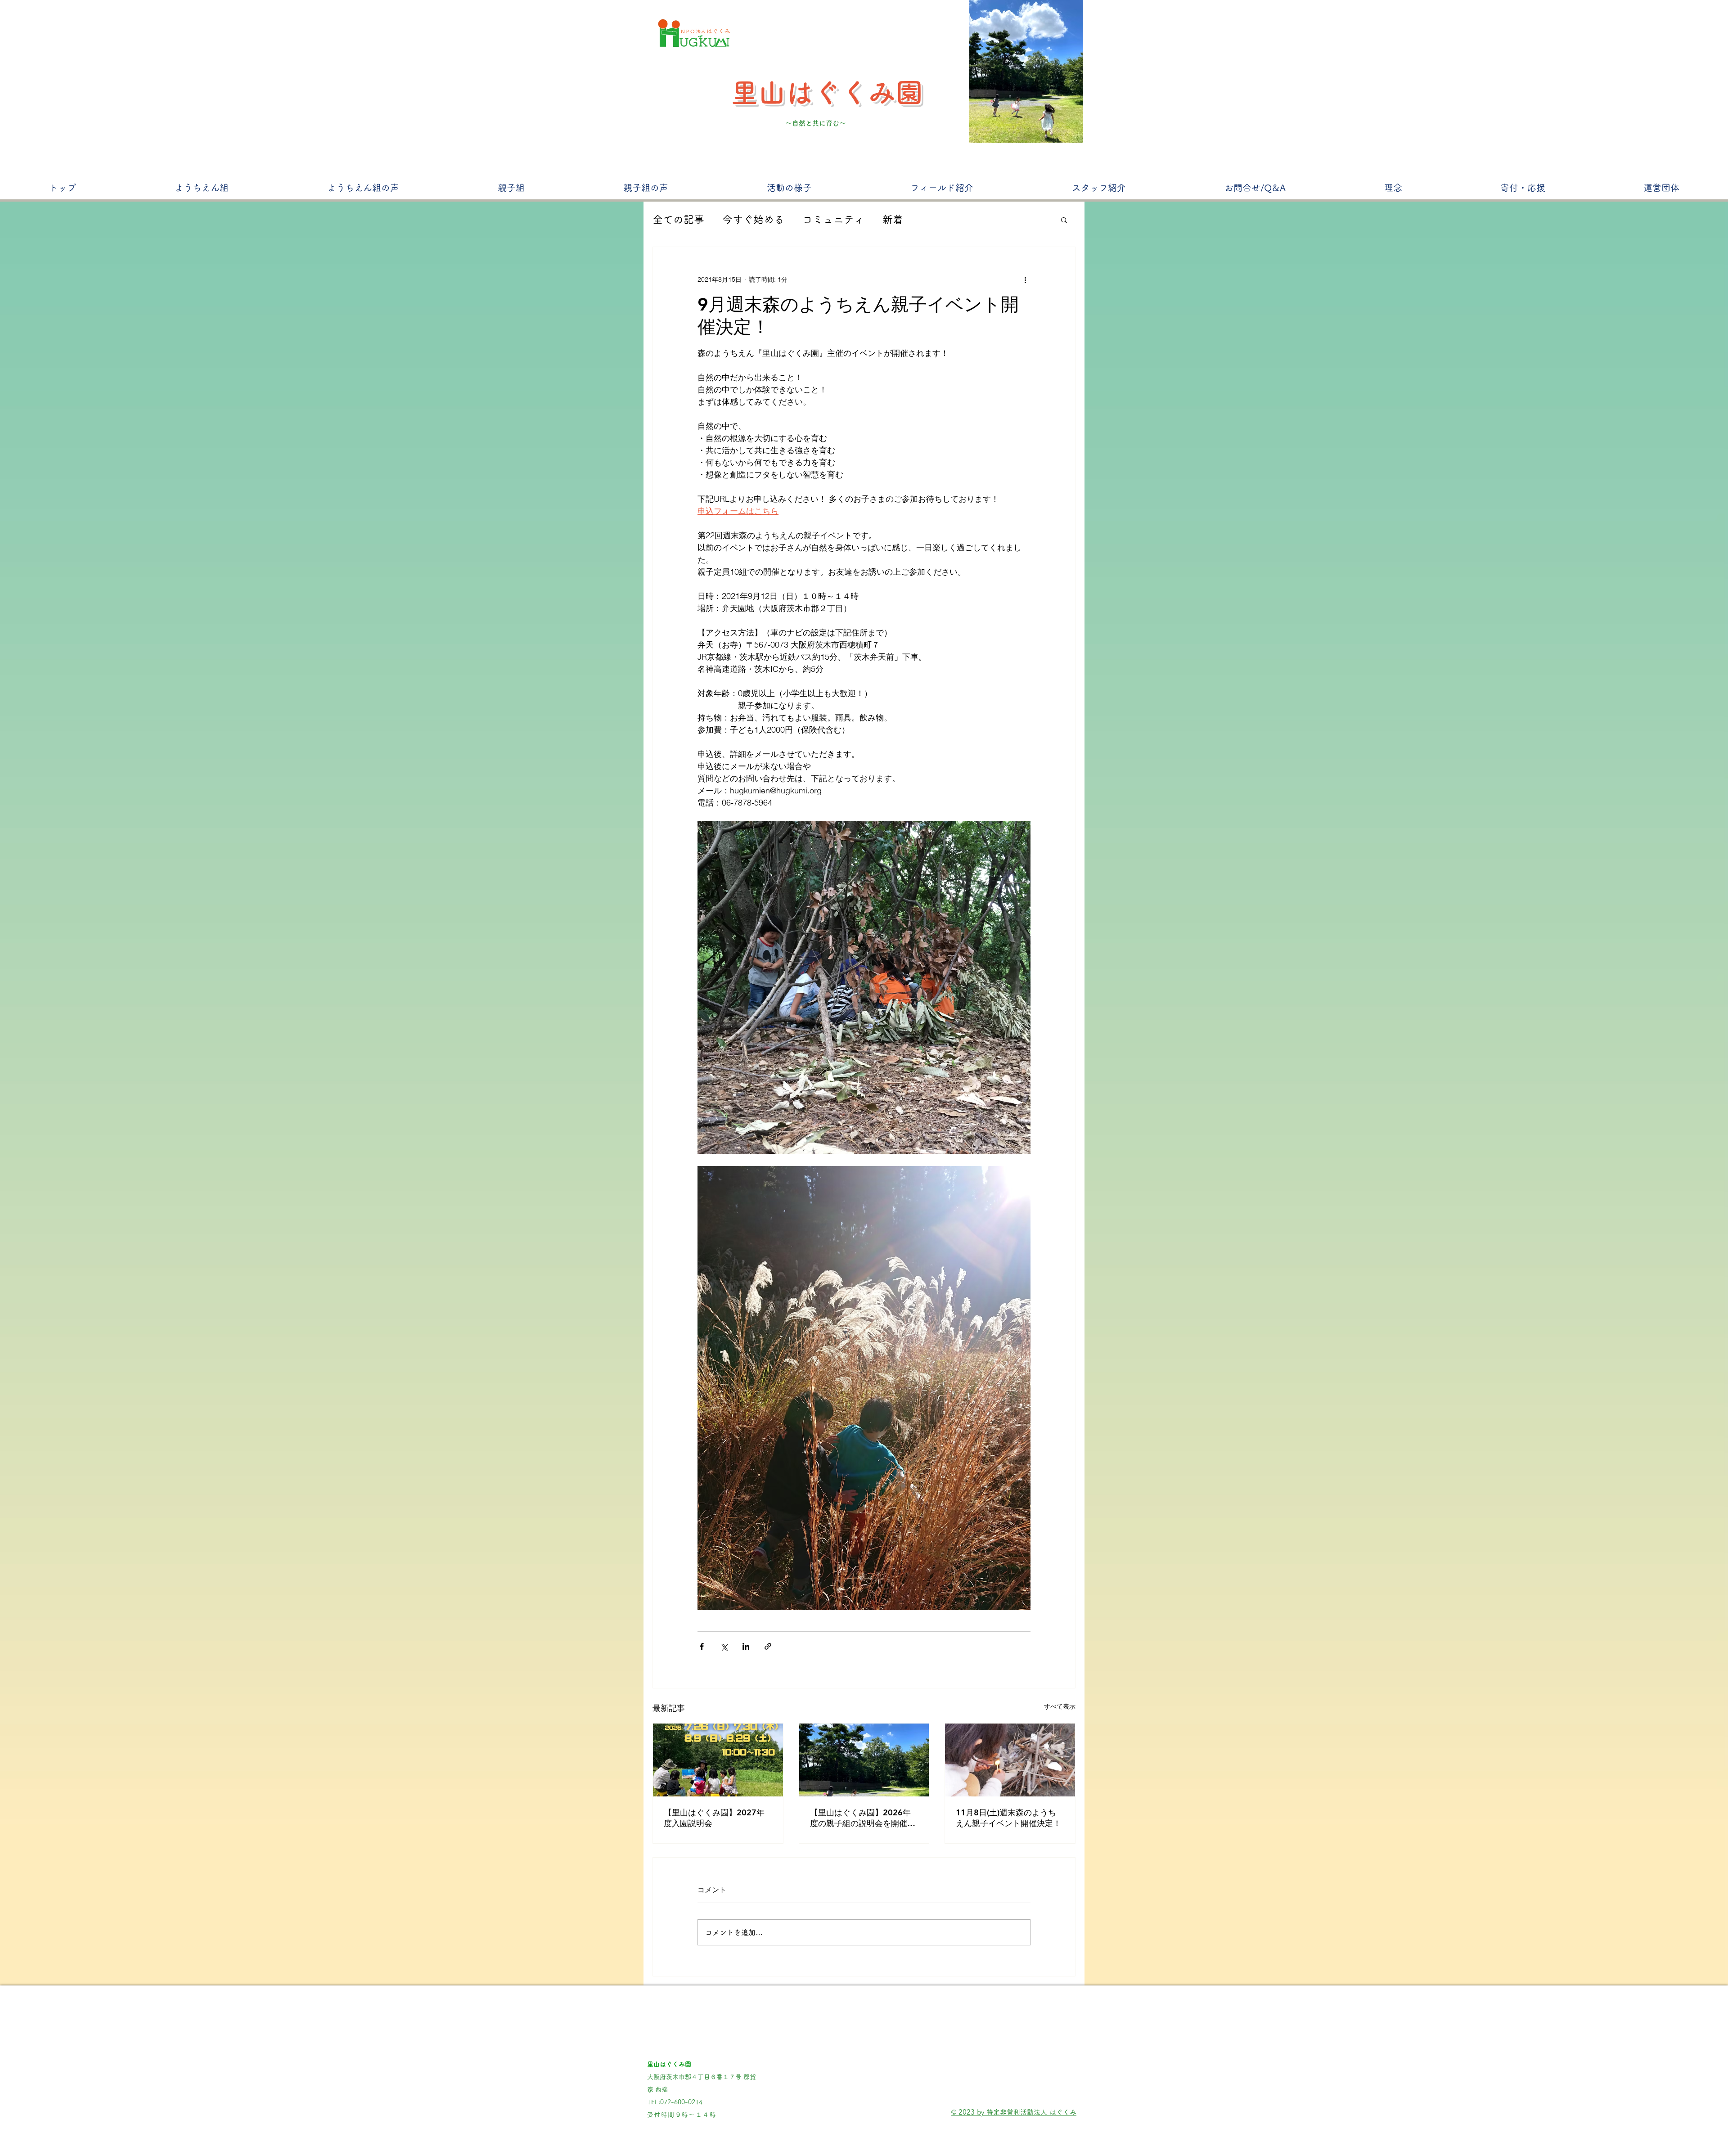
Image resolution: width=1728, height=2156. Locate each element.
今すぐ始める (753, 219)
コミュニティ (833, 219)
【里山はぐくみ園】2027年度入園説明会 (714, 1818)
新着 (893, 219)
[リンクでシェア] (768, 1646)
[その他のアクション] (1025, 279)
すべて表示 (1060, 1706)
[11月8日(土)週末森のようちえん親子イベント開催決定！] (1010, 1760)
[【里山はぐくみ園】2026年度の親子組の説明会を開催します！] (864, 1760)
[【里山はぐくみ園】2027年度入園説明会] (718, 1760)
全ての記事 (678, 219)
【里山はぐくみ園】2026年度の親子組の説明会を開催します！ (863, 1818)
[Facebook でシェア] (702, 1646)
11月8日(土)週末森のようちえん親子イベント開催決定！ (1008, 1818)
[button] (1064, 220)
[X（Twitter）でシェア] (724, 1646)
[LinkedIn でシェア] (746, 1646)
